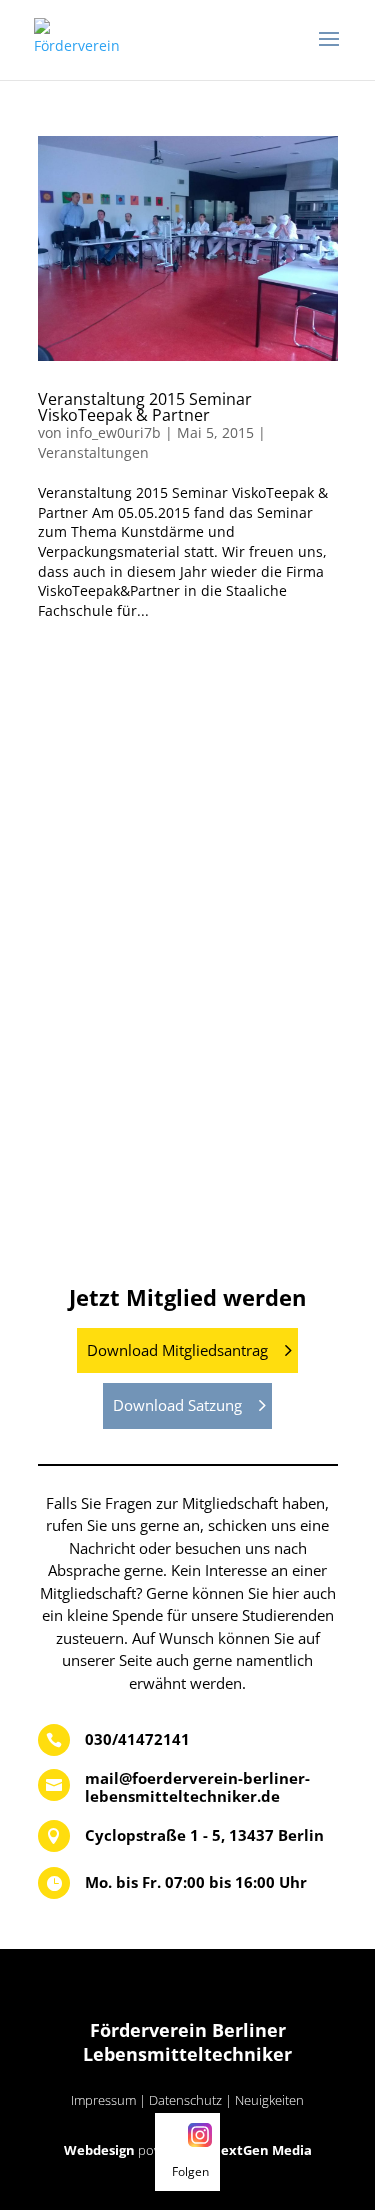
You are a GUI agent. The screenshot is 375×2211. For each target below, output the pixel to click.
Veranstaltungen (93, 452)
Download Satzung (177, 1405)
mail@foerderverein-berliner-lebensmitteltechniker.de (197, 1787)
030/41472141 (137, 1739)
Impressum (103, 2100)
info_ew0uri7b (113, 432)
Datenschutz (185, 2100)
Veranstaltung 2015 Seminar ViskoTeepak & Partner (145, 407)
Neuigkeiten (269, 2100)
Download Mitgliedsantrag (177, 1350)
